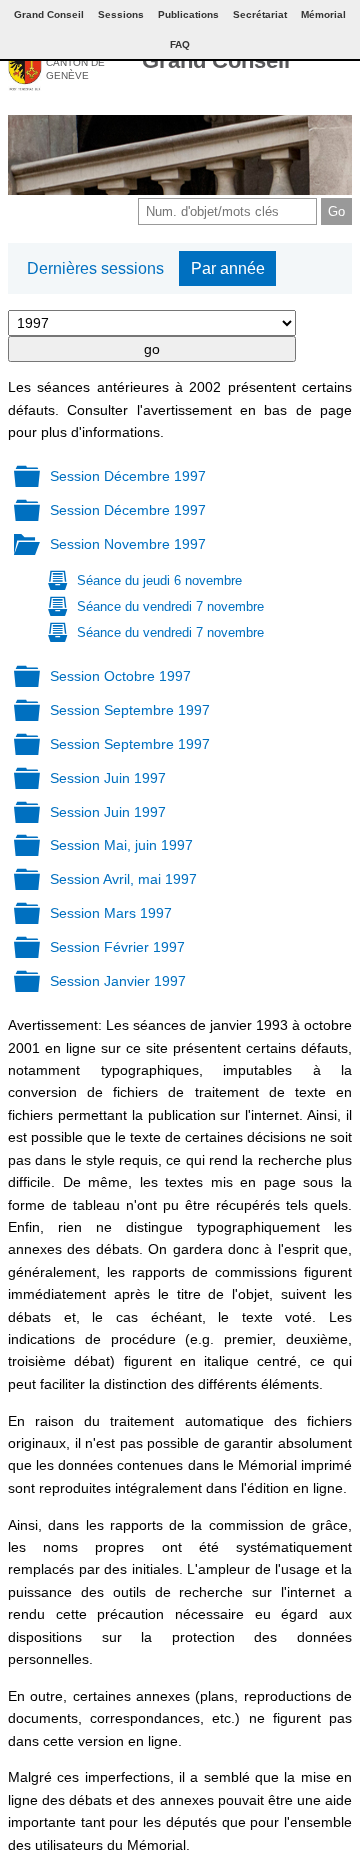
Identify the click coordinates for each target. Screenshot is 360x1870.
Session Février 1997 (117, 947)
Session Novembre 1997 (128, 544)
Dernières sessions (95, 268)
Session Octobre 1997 (120, 676)
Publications (188, 14)
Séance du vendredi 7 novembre (170, 606)
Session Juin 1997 (108, 778)
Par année (228, 268)
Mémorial (323, 14)
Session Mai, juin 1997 (121, 845)
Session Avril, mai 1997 (123, 879)
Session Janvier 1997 (118, 981)
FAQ (180, 44)
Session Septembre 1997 (130, 710)
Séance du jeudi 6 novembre (159, 580)
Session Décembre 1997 (128, 476)
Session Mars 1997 (111, 913)
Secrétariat (260, 14)
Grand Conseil (216, 60)
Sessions (121, 14)
